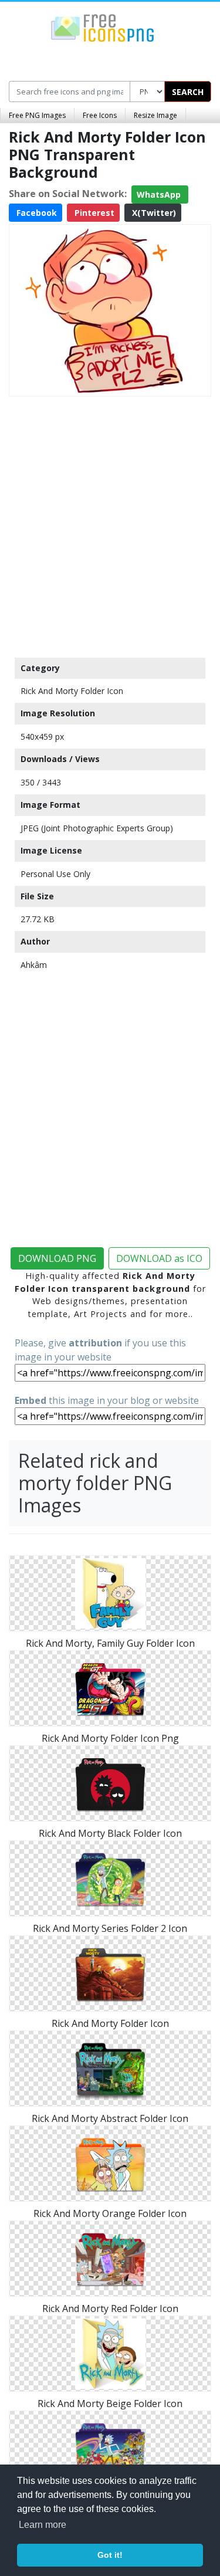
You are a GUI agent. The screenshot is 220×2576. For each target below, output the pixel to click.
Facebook (35, 213)
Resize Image (155, 115)
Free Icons (100, 115)
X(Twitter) (153, 213)
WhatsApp (160, 194)
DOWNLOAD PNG (57, 1258)
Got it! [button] (110, 2555)
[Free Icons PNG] (103, 27)
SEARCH (188, 92)
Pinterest (93, 213)
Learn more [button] (43, 2525)
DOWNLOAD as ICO (159, 1258)
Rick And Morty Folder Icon (72, 691)
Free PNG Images (37, 115)
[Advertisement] (110, 524)
